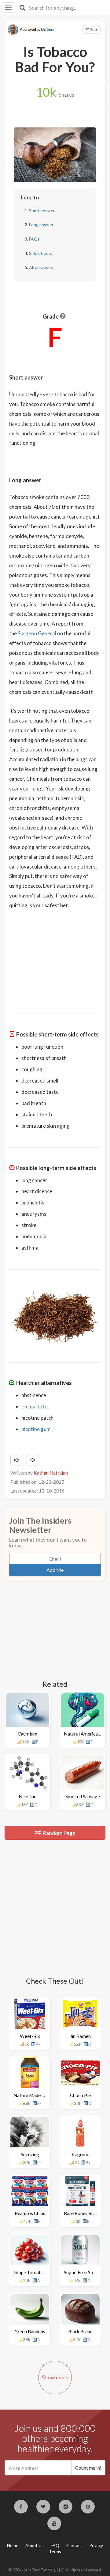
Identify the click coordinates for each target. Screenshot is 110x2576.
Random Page (59, 1833)
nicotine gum (36, 1429)
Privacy (96, 2545)
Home (13, 2545)
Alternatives (41, 267)
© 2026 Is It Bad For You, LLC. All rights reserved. (55, 2570)
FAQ (55, 2545)
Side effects (41, 253)
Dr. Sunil (48, 29)
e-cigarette (34, 1406)
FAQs (34, 239)
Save (93, 29)
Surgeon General (37, 633)
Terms (55, 2551)
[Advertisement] (55, 958)
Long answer (41, 225)
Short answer (42, 211)
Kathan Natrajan (51, 1473)
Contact (74, 2545)
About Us (35, 2545)
